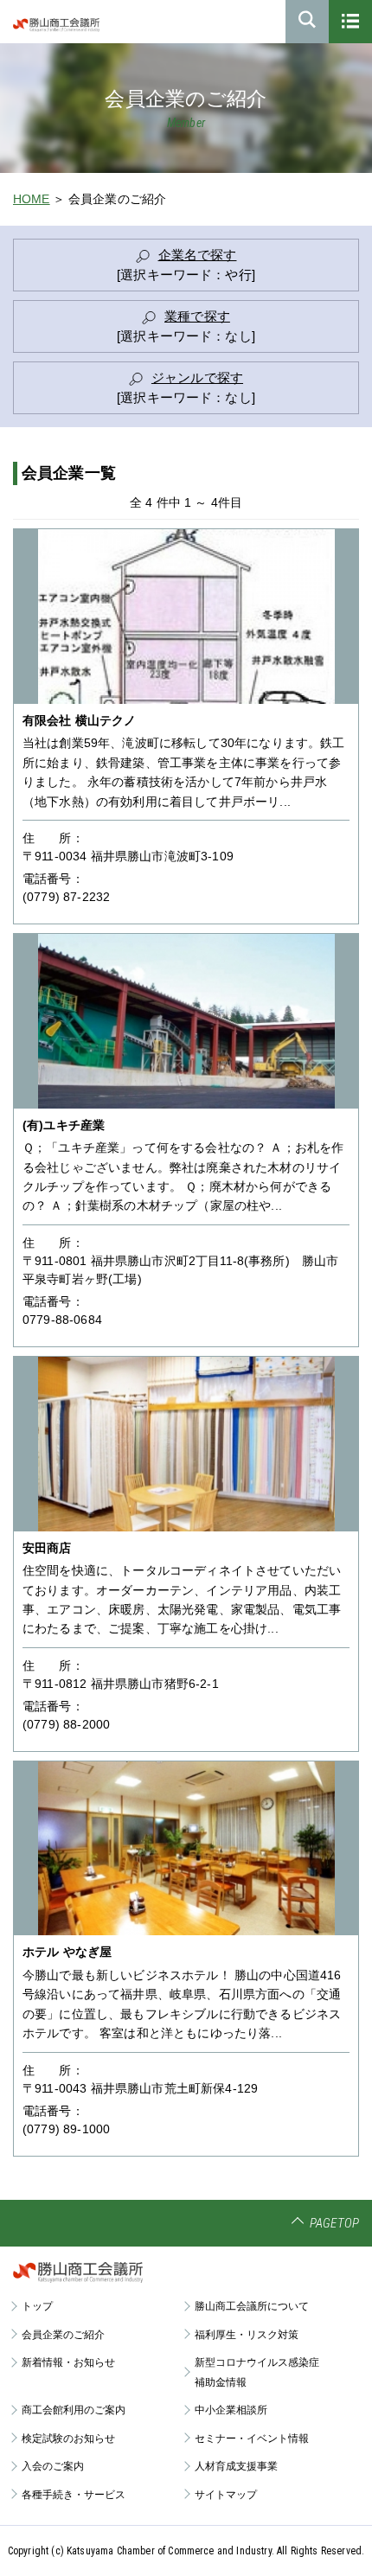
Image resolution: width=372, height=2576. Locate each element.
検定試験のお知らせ (68, 2439)
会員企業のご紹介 (63, 2335)
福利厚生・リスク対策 (247, 2335)
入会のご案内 (53, 2466)
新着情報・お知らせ (68, 2362)
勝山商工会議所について (252, 2306)
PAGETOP (334, 2223)
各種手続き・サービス (74, 2495)
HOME (32, 199)
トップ (37, 2306)
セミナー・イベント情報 (252, 2439)
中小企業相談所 (231, 2410)
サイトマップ (226, 2495)
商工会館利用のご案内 (74, 2410)
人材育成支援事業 (236, 2466)
